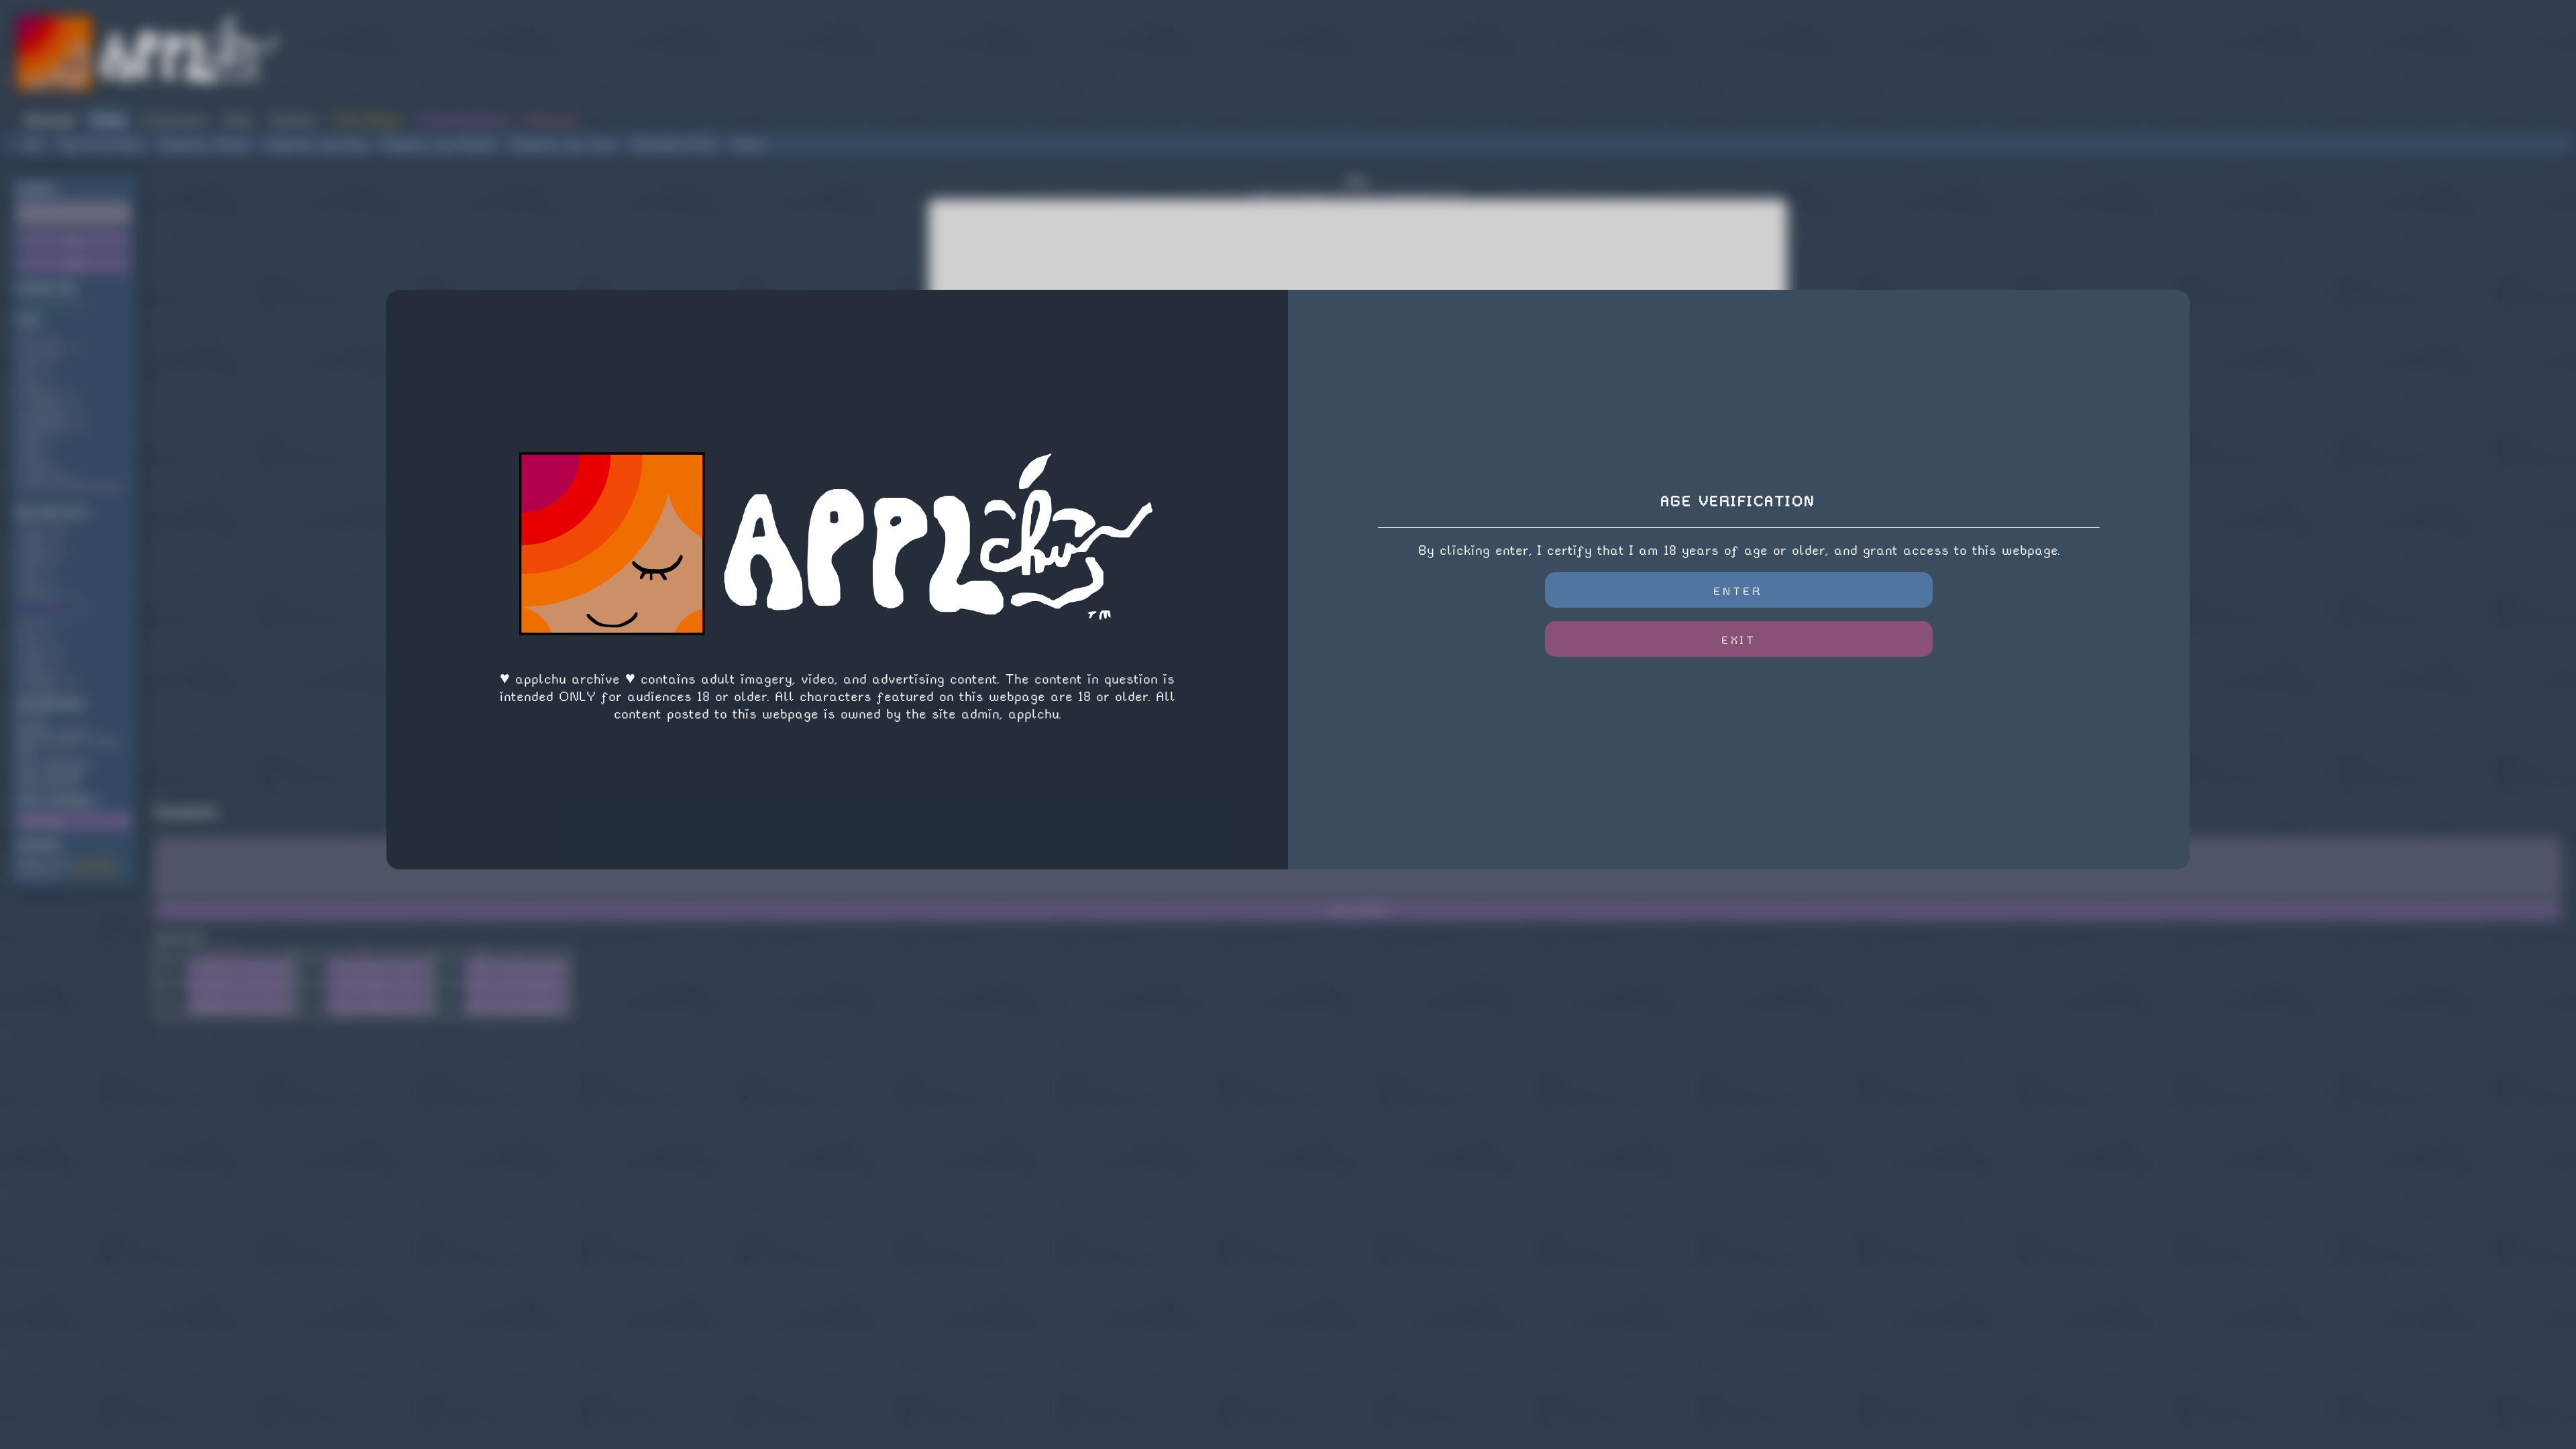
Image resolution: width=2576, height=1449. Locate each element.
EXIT (1739, 640)
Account (50, 120)
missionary (47, 428)
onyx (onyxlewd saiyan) (72, 485)
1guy (33, 440)
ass (32, 337)
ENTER (1738, 591)
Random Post (675, 145)
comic (36, 654)
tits (31, 575)
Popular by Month (439, 145)
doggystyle (46, 417)
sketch (38, 552)
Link (171, 964)
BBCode (224, 952)
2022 (34, 540)
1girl (33, 451)
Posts (109, 120)
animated (43, 348)
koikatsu (42, 394)
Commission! (93, 872)
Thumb (171, 982)
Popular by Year (564, 145)
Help (238, 120)
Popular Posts (205, 145)
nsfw (35, 529)
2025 (34, 666)
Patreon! (552, 120)
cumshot (41, 597)
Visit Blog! (366, 120)
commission (48, 609)
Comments (175, 120)
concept (40, 689)
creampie (43, 406)
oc (29, 632)
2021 (33, 643)
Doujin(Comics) (463, 120)
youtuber (42, 677)
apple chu (44, 304)
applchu (75, 731)
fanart (38, 620)
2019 (33, 586)
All (34, 145)
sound (36, 463)
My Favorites (102, 145)
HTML (363, 952)
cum (32, 360)
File (171, 1001)
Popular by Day (316, 145)
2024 (33, 563)
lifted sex (45, 474)
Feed (748, 145)
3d (29, 371)
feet (33, 383)
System (292, 120)
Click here (1353, 194)
